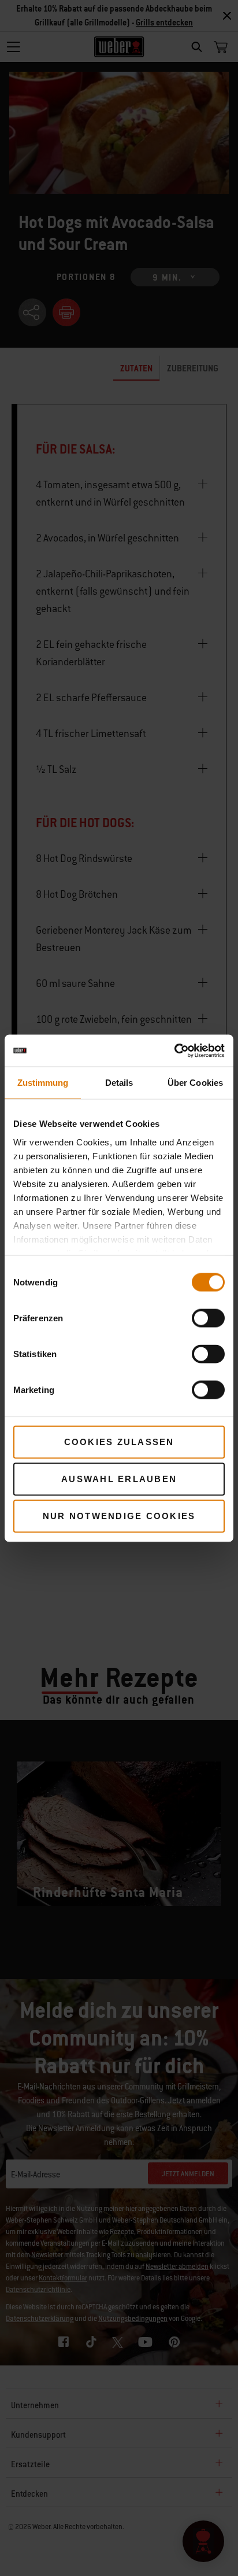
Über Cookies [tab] (195, 1083)
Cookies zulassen (119, 1442)
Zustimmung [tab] (43, 1083)
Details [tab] (119, 1083)
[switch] (208, 1318)
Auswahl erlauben (119, 1479)
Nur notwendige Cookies (119, 1516)
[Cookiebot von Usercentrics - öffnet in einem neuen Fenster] (174, 1051)
